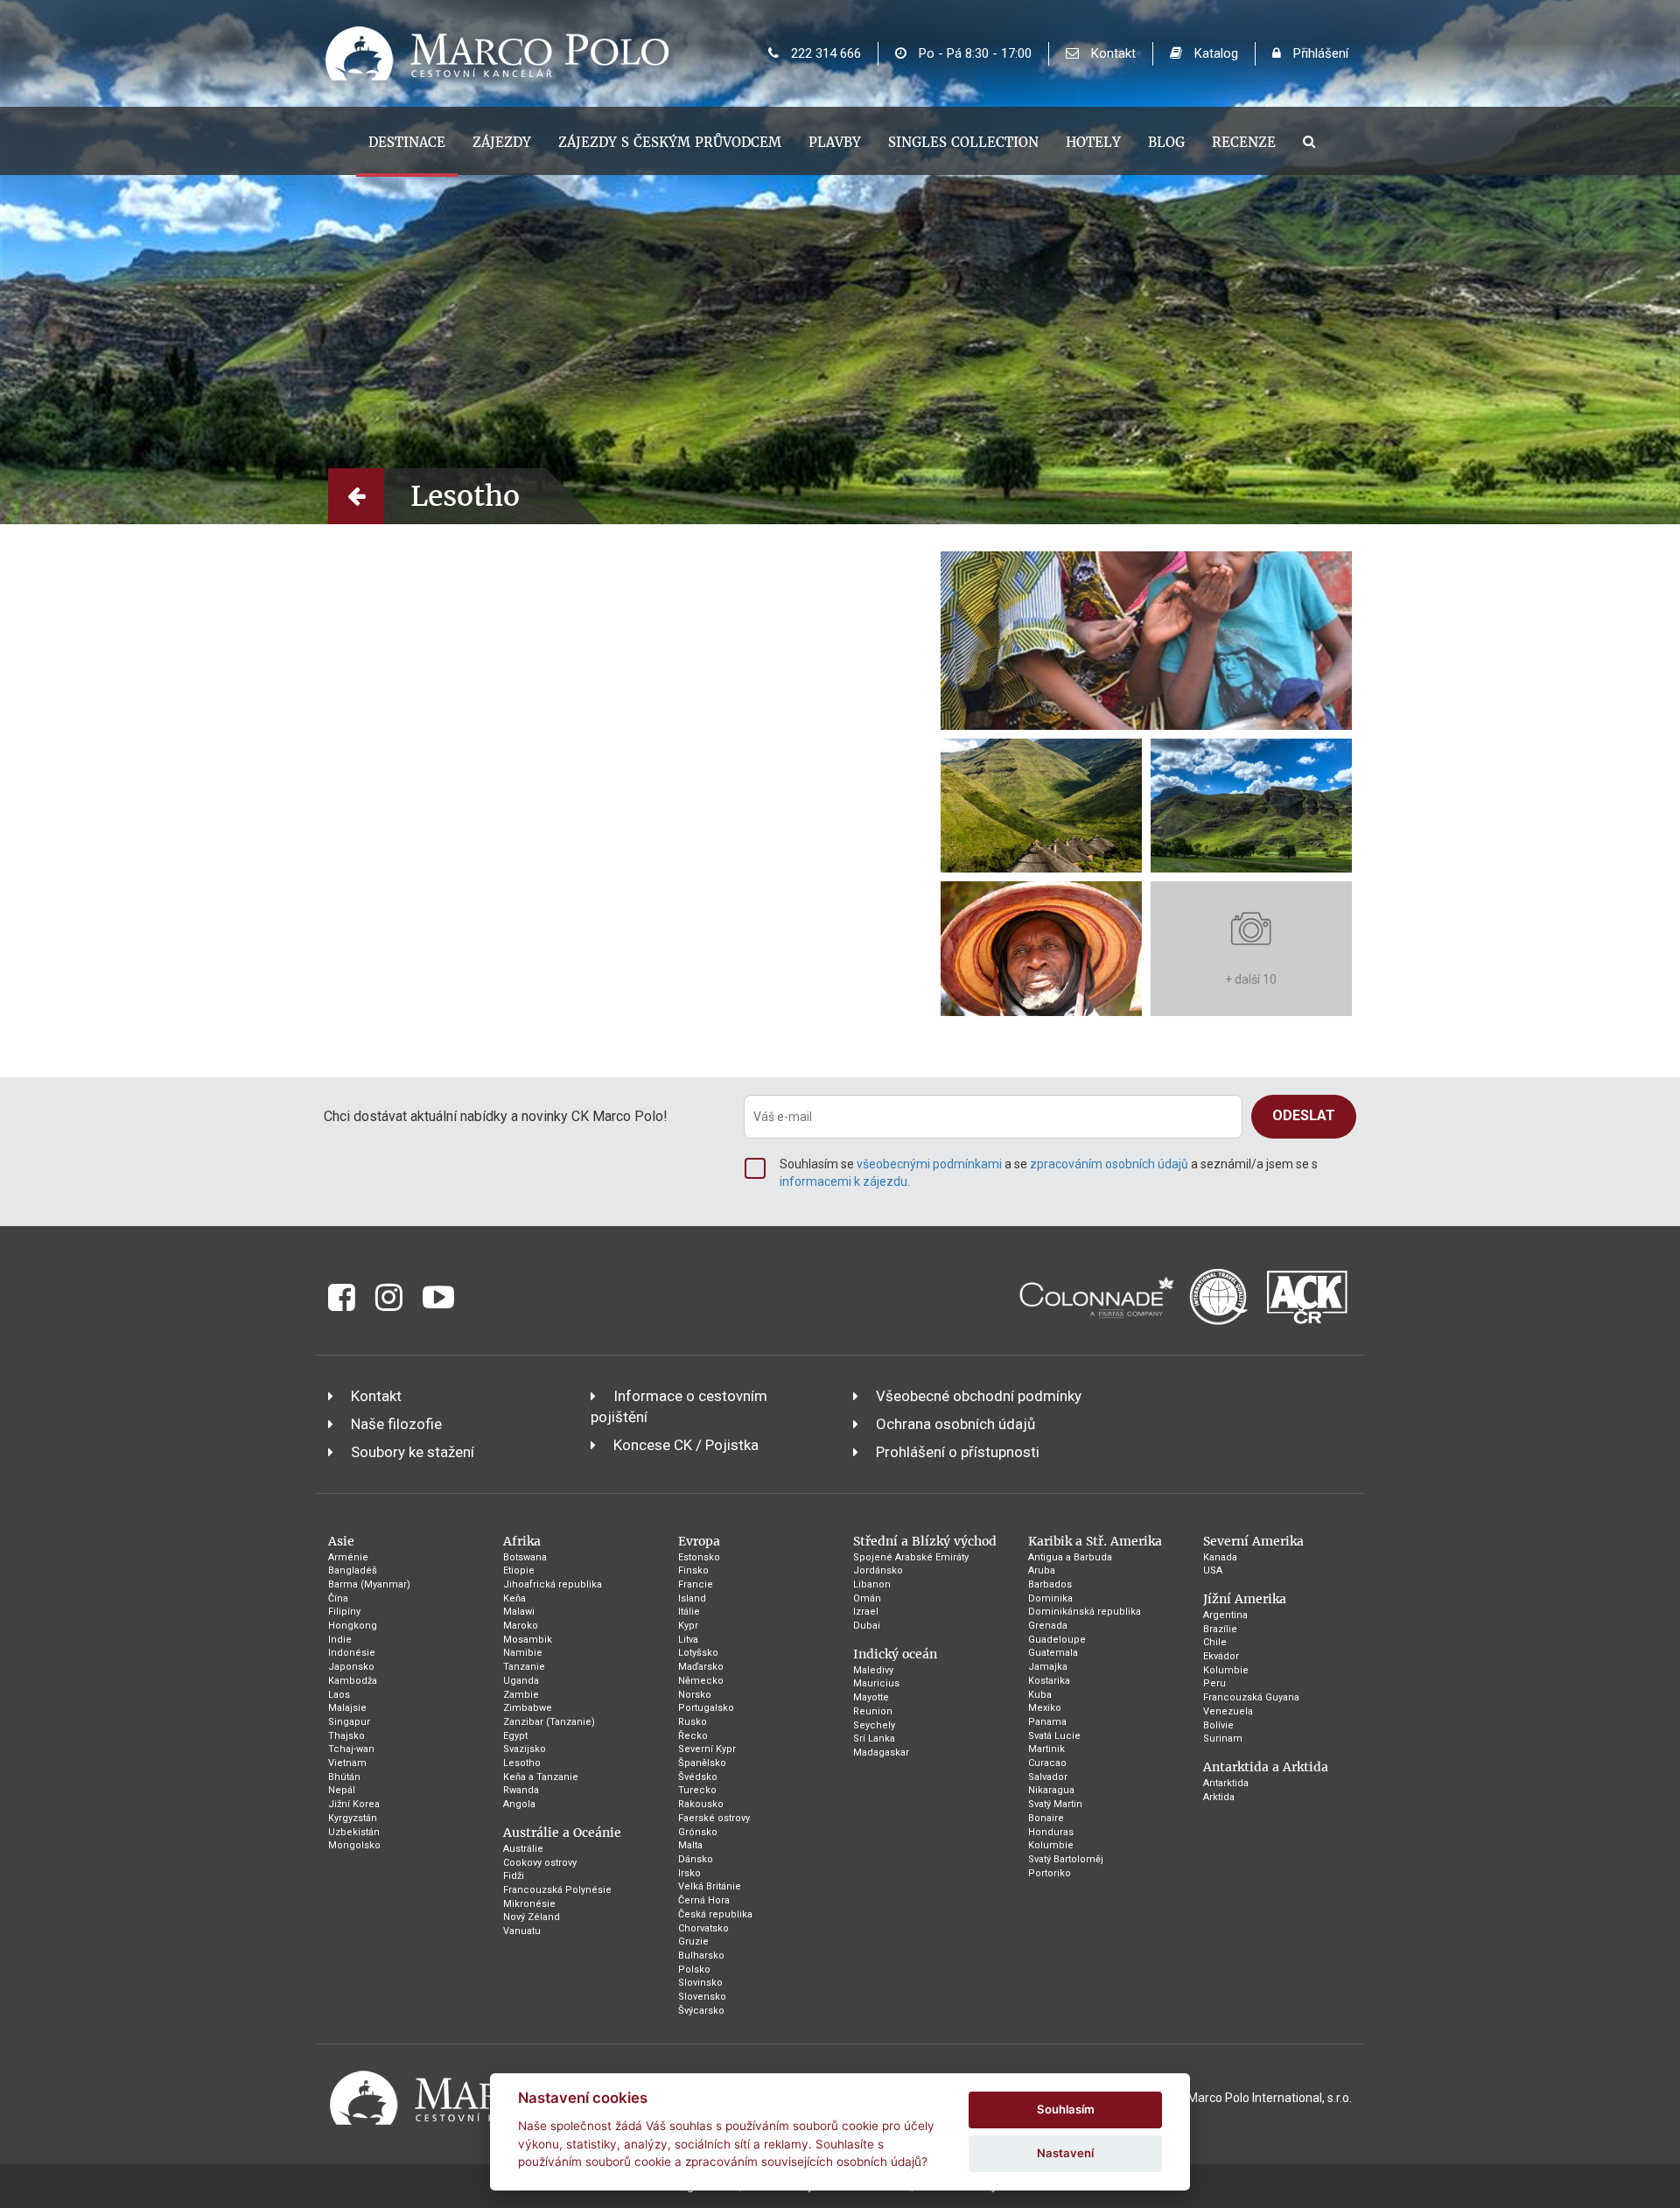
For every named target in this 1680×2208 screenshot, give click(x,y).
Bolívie (1218, 1725)
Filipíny (344, 1612)
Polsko (694, 1970)
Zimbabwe (528, 1708)
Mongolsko (354, 1845)
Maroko (521, 1626)
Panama (1047, 1722)
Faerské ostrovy (714, 1818)
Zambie (521, 1695)
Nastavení (1065, 2153)
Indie (340, 1640)
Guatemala (1053, 1653)
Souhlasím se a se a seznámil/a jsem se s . (1049, 1173)
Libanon (872, 1584)
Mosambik (528, 1640)
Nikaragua (1051, 1790)
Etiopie (519, 1570)
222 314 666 (824, 53)
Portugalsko (706, 1708)
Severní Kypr (707, 1749)
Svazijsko (525, 1749)
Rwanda (521, 1790)
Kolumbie (1051, 1845)
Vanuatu (522, 1931)
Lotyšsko (698, 1653)
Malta (690, 1845)
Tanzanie (524, 1667)
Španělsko (702, 1763)
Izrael (866, 1612)
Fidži (514, 1876)
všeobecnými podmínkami (929, 1164)
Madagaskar (881, 1752)
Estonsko (699, 1557)
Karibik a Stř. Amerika (1095, 1541)
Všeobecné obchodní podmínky (979, 1396)
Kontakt (1112, 53)
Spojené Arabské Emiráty (911, 1557)
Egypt (515, 1736)
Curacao (1047, 1763)
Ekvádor (1221, 1656)
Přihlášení (1319, 53)
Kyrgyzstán (353, 1818)
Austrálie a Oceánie (562, 1833)
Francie (696, 1584)
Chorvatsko (703, 1928)
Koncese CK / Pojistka (686, 1445)
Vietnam (347, 1763)
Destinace (407, 142)
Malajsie (347, 1708)
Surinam (1223, 1738)
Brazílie (1220, 1629)
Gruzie (693, 1942)
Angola (519, 1804)
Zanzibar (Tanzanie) (549, 1722)
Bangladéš (353, 1570)
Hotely (1093, 142)
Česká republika (715, 1914)
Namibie (523, 1653)
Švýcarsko (701, 2011)
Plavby (835, 142)
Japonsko (351, 1667)
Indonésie (352, 1653)
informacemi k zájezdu (843, 1181)
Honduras (1051, 1832)
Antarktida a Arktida (1266, 1767)
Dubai (867, 1626)
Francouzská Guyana (1251, 1697)
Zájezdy (502, 142)
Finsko (693, 1570)
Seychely (874, 1725)
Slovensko (702, 1997)
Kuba (1040, 1695)
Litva (688, 1640)
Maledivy (873, 1670)
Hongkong (353, 1626)
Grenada (1048, 1626)
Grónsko (698, 1832)
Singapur (349, 1722)
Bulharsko (701, 1956)
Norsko (695, 1695)
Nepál (342, 1790)
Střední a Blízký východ (925, 1541)
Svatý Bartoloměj (1066, 1859)
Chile (1215, 1642)
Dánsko (696, 1859)
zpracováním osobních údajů (1109, 1164)
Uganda (521, 1681)
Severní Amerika (1253, 1541)
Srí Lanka (874, 1738)
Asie (341, 1541)
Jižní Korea (354, 1804)
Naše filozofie (396, 1424)
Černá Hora (704, 1900)
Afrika (522, 1541)
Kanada (1220, 1557)
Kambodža (353, 1681)
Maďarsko (701, 1667)
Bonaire (1046, 1818)
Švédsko (698, 1777)
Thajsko (346, 1736)
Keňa (514, 1598)
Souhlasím (1066, 2109)
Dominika (1050, 1598)
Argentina (1225, 1615)
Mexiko (1045, 1708)
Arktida (1219, 1797)
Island (692, 1598)
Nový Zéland (532, 1917)
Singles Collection (963, 142)
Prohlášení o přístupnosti (958, 1452)
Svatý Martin (1055, 1804)
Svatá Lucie (1054, 1736)
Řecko (693, 1736)
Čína (338, 1598)
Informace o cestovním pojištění (679, 1406)
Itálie (689, 1612)
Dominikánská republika (1085, 1612)
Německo (701, 1681)
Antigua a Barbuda (1070, 1557)
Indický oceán (895, 1654)
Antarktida (1226, 1783)
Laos (339, 1695)
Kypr (688, 1626)
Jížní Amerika (1245, 1599)
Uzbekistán (354, 1832)
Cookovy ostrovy (540, 1863)
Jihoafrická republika (553, 1584)
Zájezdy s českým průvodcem (670, 142)
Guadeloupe (1057, 1640)
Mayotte (871, 1697)
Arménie (348, 1557)
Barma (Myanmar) (369, 1584)
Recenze (1244, 142)
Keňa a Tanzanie (541, 1777)
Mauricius (876, 1683)
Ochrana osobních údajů (955, 1424)
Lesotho (522, 1763)
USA (1213, 1570)
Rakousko (701, 1804)
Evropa (699, 1541)
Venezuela (1228, 1711)
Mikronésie (529, 1904)
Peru (1214, 1683)
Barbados (1050, 1584)
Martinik (1046, 1749)
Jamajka (1048, 1667)
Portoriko (1050, 1873)
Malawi (519, 1612)
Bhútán (344, 1777)
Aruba (1042, 1570)
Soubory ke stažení (413, 1452)
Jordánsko (878, 1570)
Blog (1166, 142)
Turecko (697, 1790)
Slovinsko (700, 1983)
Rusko (693, 1722)
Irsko (689, 1873)
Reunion (873, 1711)
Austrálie (523, 1849)
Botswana (525, 1557)
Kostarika (1049, 1681)
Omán (867, 1598)
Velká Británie (710, 1886)
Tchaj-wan (351, 1749)
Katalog (1214, 53)
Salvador (1048, 1777)
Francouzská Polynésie (557, 1890)
